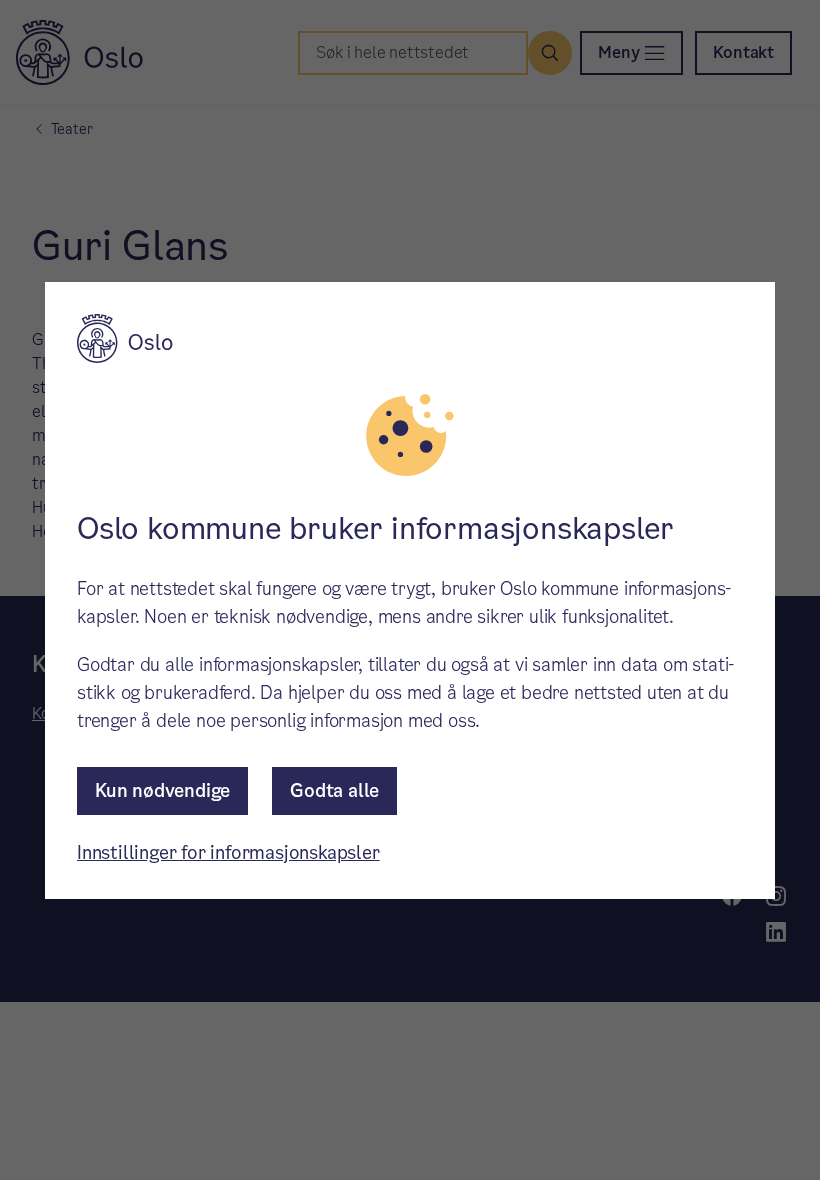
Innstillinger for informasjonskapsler (228, 852)
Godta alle (334, 790)
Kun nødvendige (162, 790)
